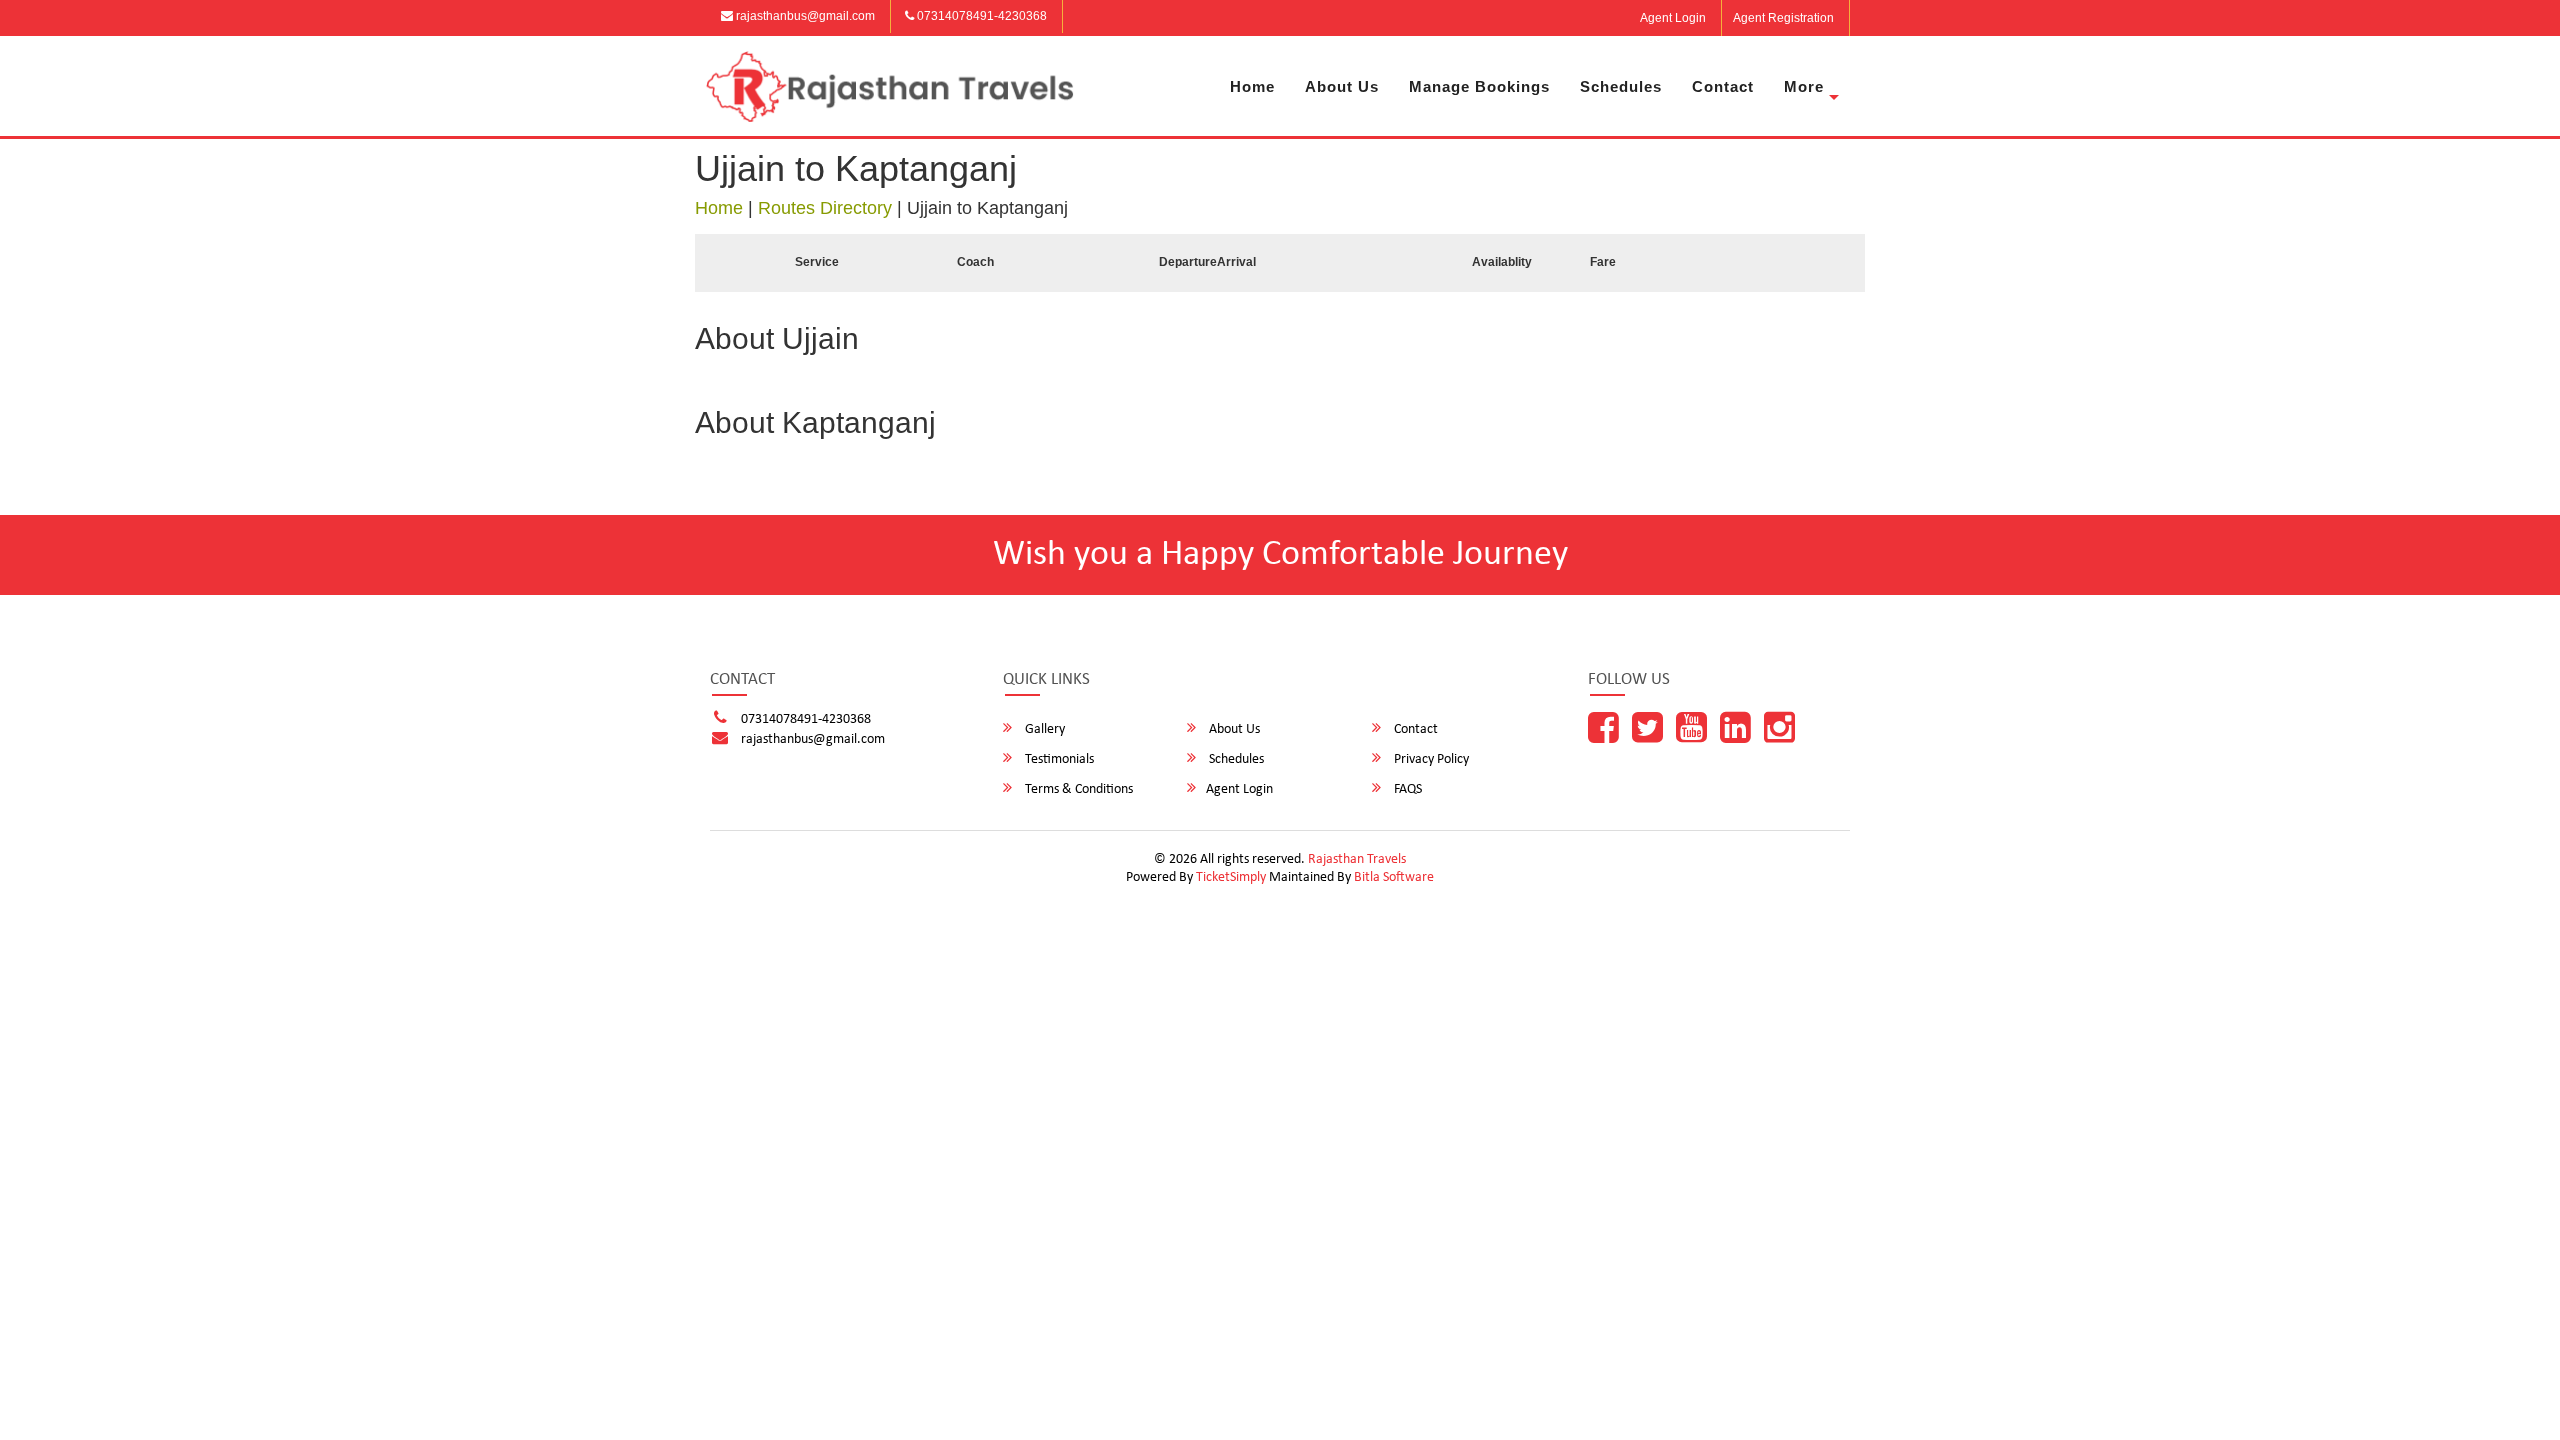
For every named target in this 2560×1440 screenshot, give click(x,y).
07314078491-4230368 (980, 16)
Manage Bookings (1479, 86)
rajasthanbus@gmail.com (804, 16)
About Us (1342, 86)
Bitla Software (1394, 877)
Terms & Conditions (1077, 789)
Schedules (1621, 86)
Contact (1723, 86)
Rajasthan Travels (1357, 859)
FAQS (1406, 789)
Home (1252, 86)
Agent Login (1673, 18)
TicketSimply (1231, 877)
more (1804, 86)
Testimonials (1058, 759)
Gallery (1043, 729)
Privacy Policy (1430, 759)
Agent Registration (1783, 18)
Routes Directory (825, 208)
